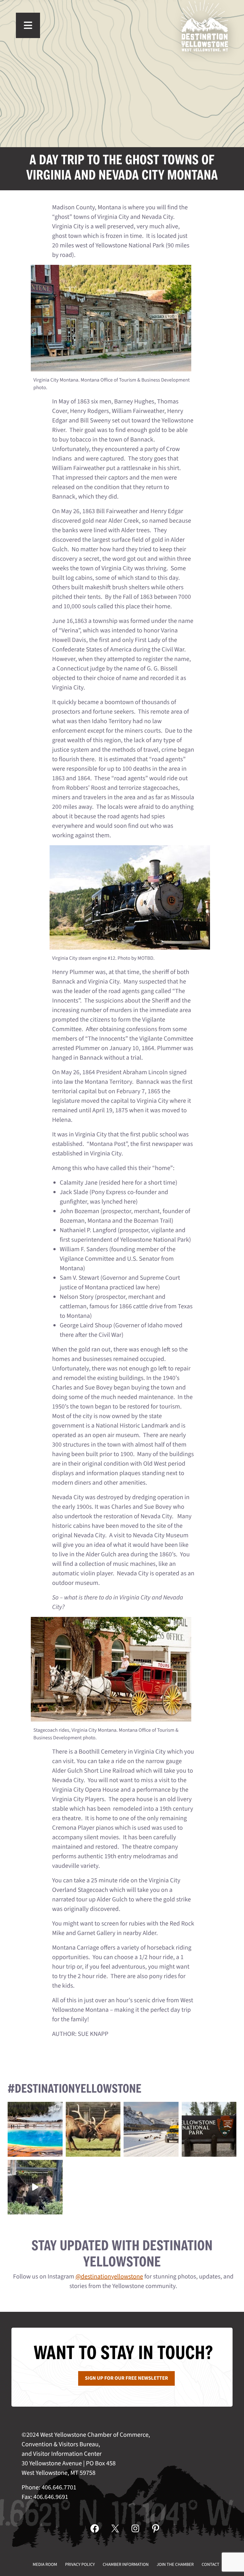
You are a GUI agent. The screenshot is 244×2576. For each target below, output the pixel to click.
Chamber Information (126, 2565)
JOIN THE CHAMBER (175, 2565)
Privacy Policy (80, 2565)
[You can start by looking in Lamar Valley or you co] (35, 2187)
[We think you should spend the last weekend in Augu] (35, 2129)
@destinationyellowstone (109, 2277)
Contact (211, 2565)
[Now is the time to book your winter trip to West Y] (151, 2129)
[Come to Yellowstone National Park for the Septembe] (93, 2129)
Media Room (45, 2565)
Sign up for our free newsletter (126, 2378)
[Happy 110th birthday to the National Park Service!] (209, 2129)
